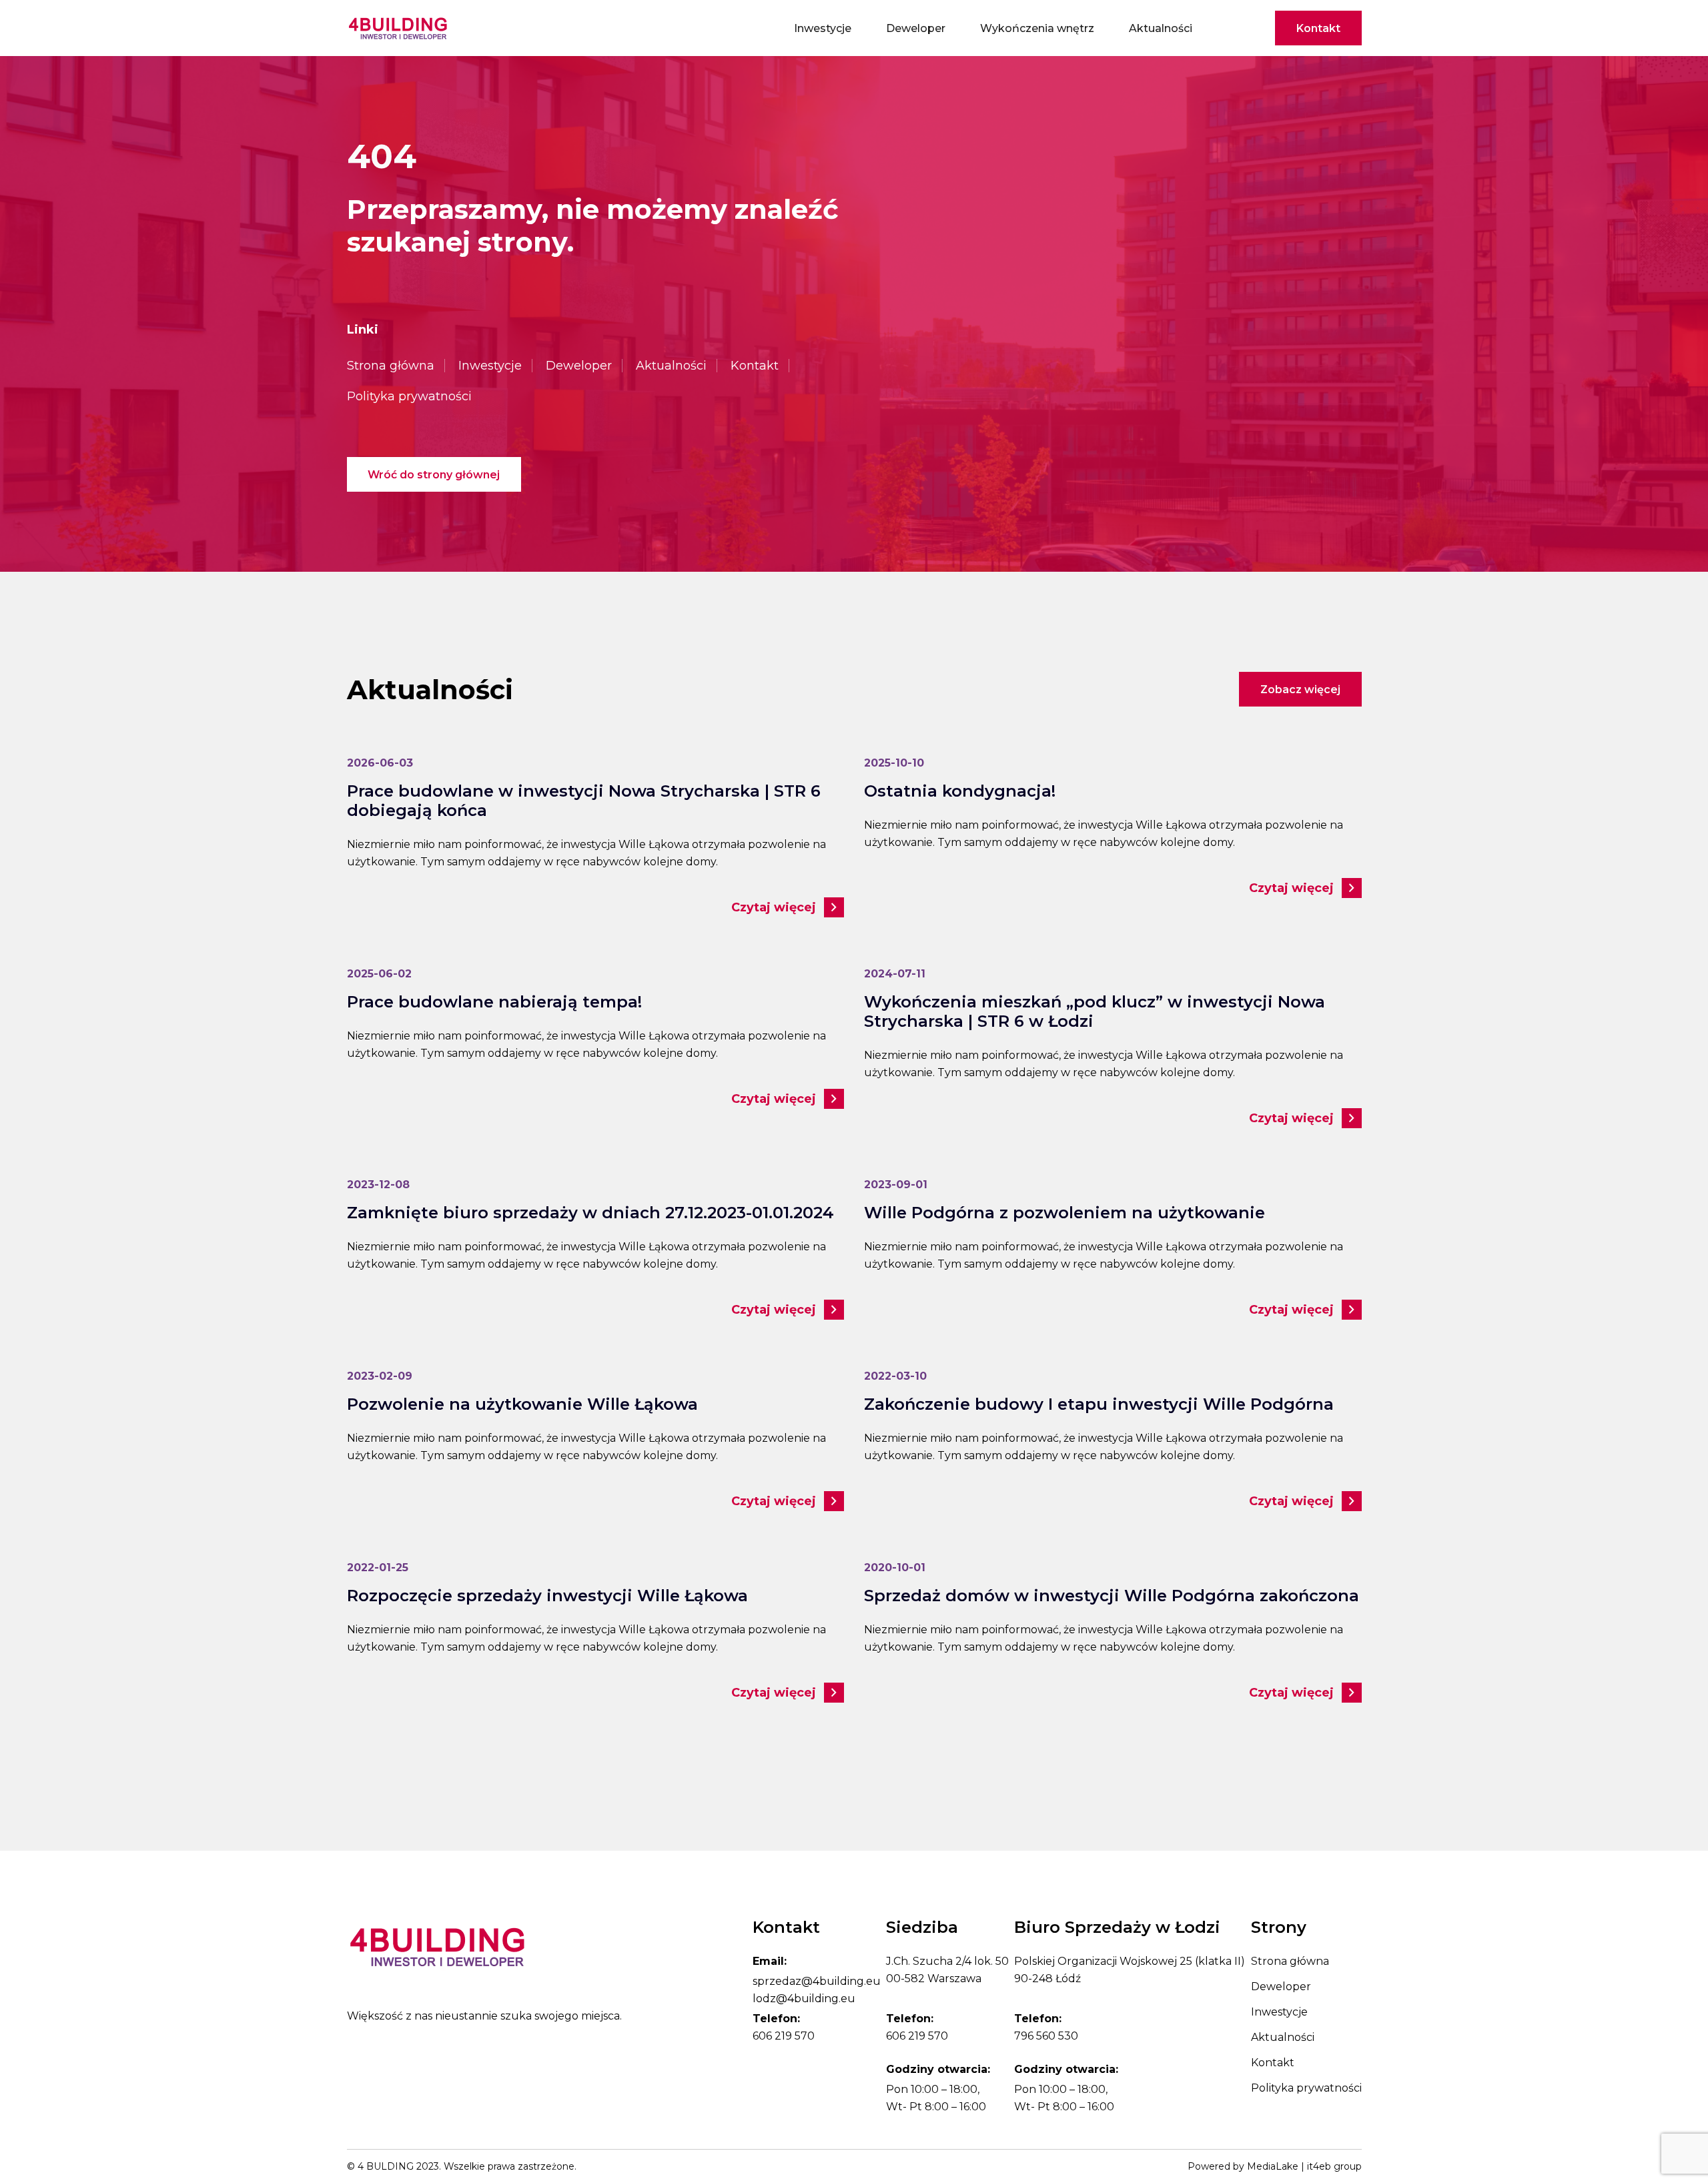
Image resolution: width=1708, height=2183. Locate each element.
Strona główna (391, 366)
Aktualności (1161, 28)
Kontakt (1318, 28)
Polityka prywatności (409, 396)
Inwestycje (823, 28)
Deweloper (916, 28)
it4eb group (1334, 2166)
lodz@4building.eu (804, 1999)
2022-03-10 (895, 1376)
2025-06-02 (379, 974)
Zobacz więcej (1300, 690)
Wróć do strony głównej (434, 475)
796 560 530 (1046, 2036)
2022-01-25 (378, 1568)
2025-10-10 (894, 763)
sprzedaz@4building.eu (817, 1981)
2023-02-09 (380, 1376)
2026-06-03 (380, 763)
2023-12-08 (378, 1185)
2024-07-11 (895, 974)
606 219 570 (784, 2036)
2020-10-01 (895, 1568)
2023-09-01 (896, 1185)
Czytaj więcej (774, 907)
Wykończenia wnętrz (1037, 28)
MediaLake (1273, 2166)
